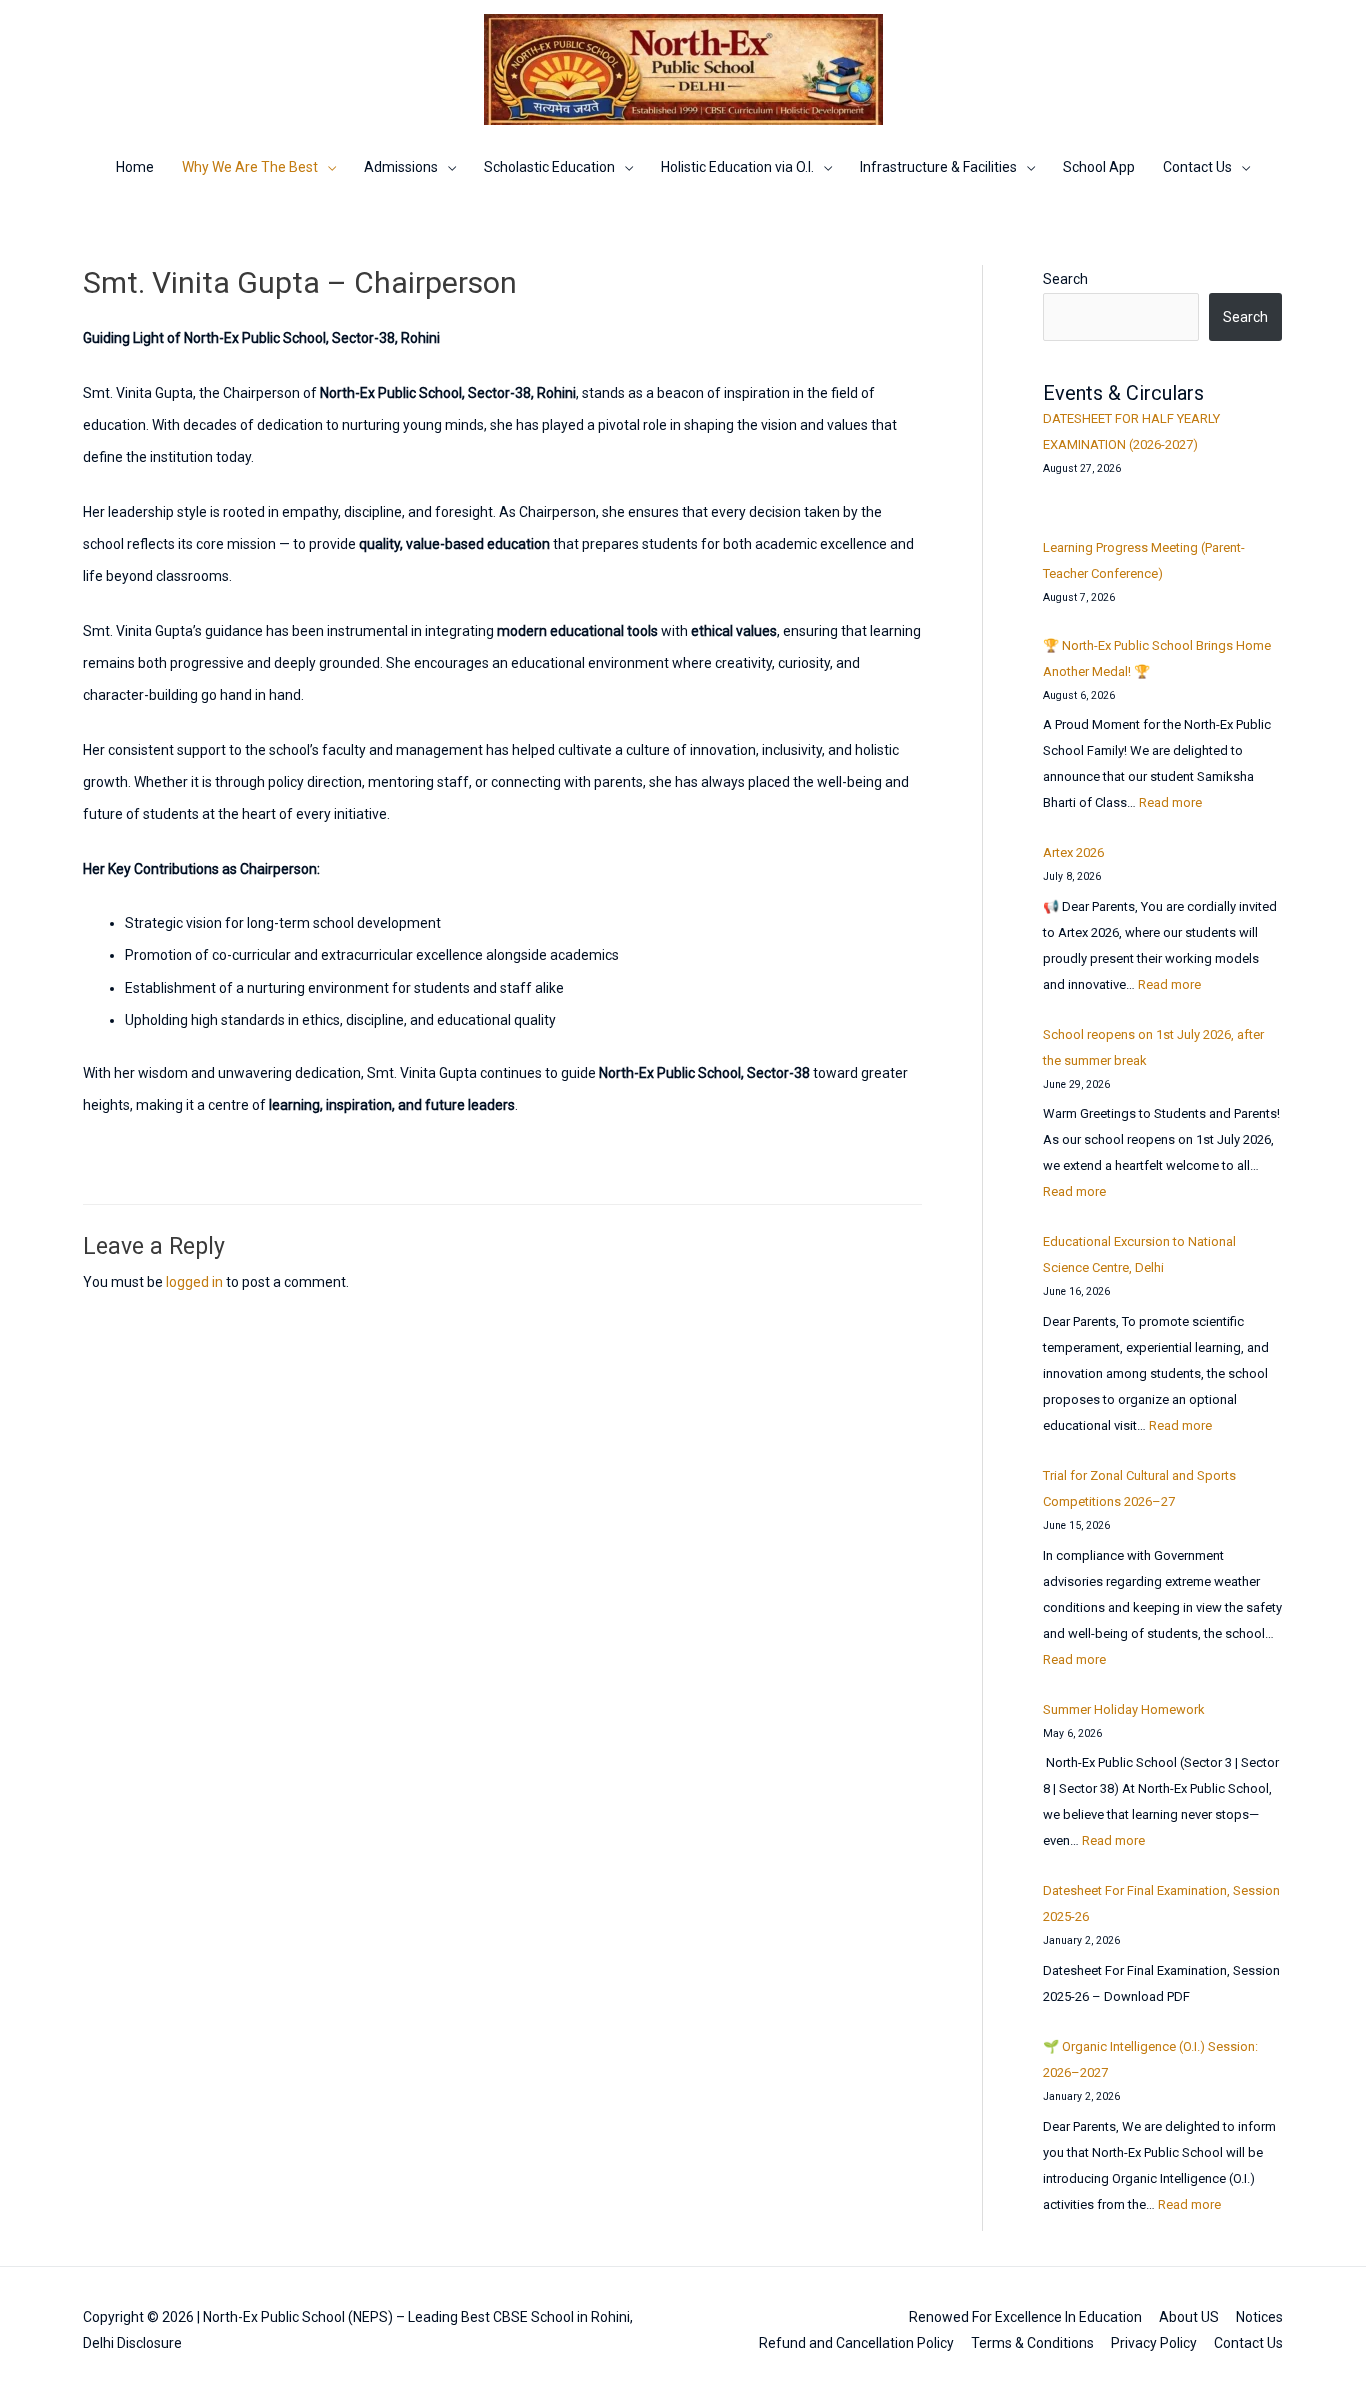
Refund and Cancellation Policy (856, 2343)
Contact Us (1197, 167)
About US (1189, 2317)
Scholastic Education (549, 167)
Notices (1259, 2317)
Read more (1170, 802)
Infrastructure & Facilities (938, 167)
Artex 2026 (1073, 852)
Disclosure (149, 2343)
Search (1065, 279)
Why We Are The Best (250, 167)
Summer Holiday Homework (1124, 1709)
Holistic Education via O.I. (737, 167)
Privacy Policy (1154, 2343)
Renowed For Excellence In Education (1025, 2317)
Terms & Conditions (1032, 2343)
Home (135, 167)
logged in (194, 1282)
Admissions (401, 167)
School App (1099, 167)
